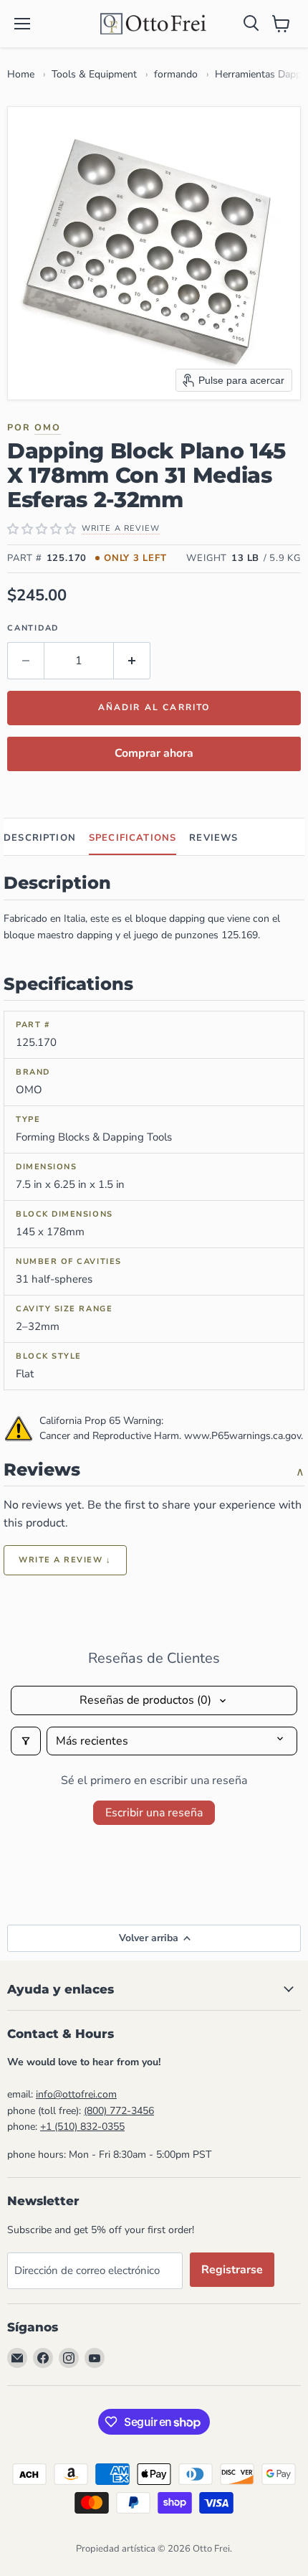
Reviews (213, 838)
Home (21, 74)
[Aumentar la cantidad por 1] (132, 661)
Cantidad (33, 628)
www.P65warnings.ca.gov (242, 1436)
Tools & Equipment (94, 74)
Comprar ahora (154, 753)
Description (40, 838)
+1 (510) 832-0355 (82, 2127)
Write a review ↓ (65, 1560)
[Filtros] (26, 1741)
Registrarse (232, 2270)
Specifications (133, 838)
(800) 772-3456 (119, 2111)
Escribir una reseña (154, 1813)
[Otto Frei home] (154, 24)
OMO (48, 427)
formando (176, 74)
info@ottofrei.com (76, 2094)
